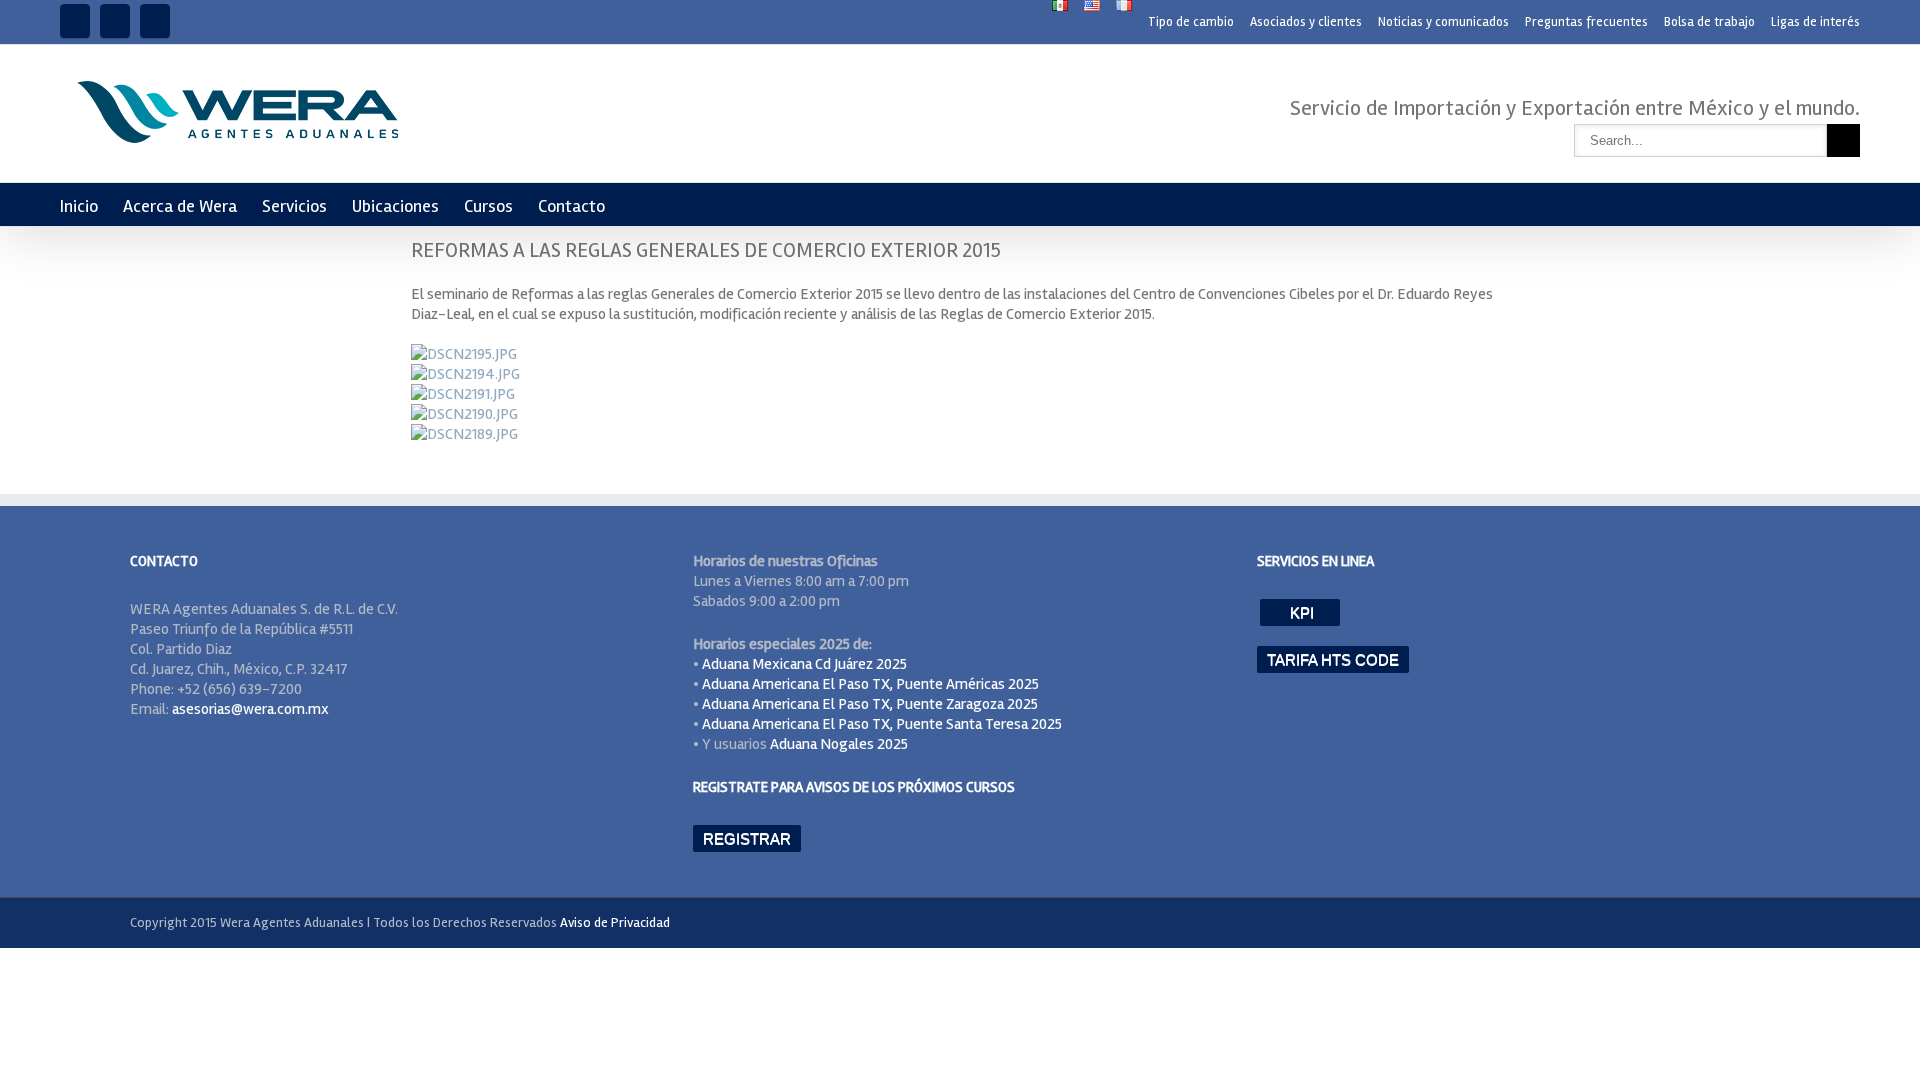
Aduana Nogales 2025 (839, 744)
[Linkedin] (115, 21)
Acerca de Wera (180, 206)
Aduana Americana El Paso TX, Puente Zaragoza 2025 (870, 704)
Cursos (488, 206)
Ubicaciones (395, 206)
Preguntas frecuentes (1586, 22)
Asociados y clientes (1306, 22)
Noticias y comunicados (1443, 22)
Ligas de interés (1815, 22)
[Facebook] (75, 21)
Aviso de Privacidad (615, 922)
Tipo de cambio (1191, 22)
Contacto (571, 206)
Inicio (79, 206)
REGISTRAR (747, 838)
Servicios (294, 206)
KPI (1300, 612)
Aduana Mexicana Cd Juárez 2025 (804, 664)
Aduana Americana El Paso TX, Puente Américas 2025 (870, 684)
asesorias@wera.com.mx (250, 709)
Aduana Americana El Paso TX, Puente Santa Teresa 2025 (882, 724)
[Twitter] (155, 21)
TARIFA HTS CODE (1333, 659)
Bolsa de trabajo (1709, 22)
